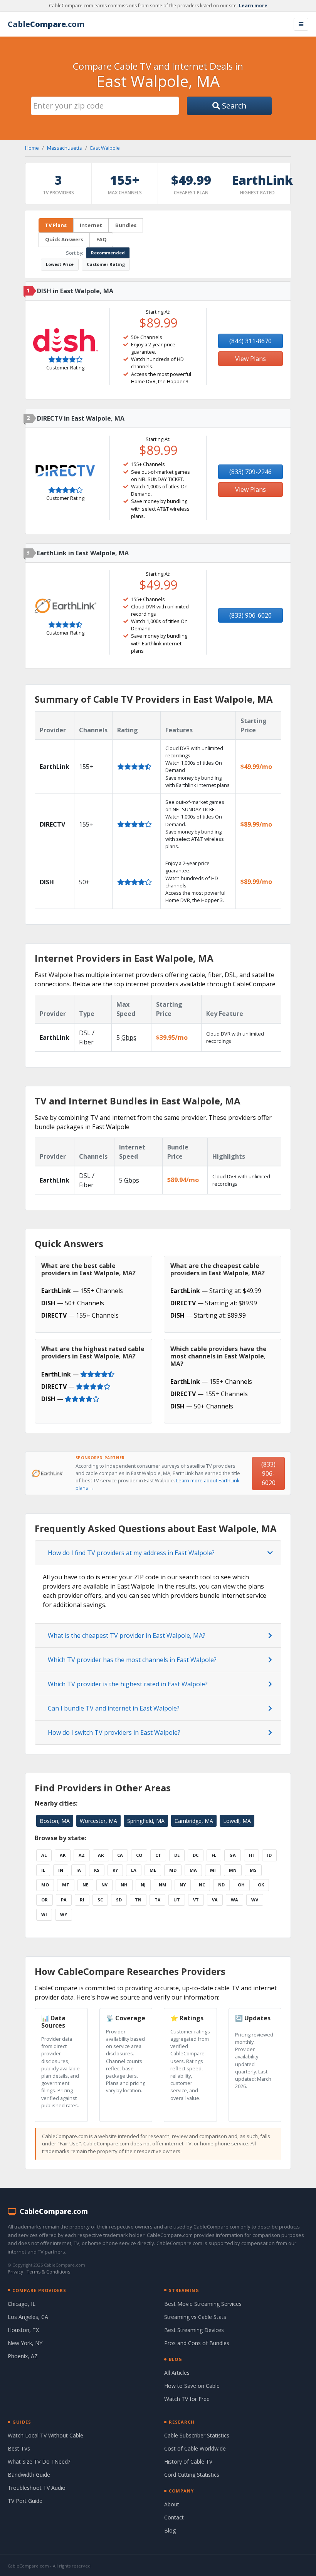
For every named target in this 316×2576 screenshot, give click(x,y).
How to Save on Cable (192, 2386)
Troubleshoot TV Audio (37, 2488)
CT (158, 1855)
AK (63, 1855)
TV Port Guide (25, 2501)
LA (134, 1870)
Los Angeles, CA (28, 2317)
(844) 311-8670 (250, 341)
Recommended (108, 253)
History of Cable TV (188, 2462)
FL (214, 1855)
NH (124, 1885)
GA (233, 1855)
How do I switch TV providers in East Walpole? (114, 1732)
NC (202, 1885)
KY (115, 1870)
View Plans (250, 359)
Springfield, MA (146, 1821)
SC (100, 1900)
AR (101, 1855)
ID (269, 1855)
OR (45, 1900)
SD (119, 1900)
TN (138, 1900)
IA (79, 1870)
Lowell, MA (237, 1821)
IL (43, 1870)
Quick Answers (64, 239)
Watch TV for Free (187, 2399)
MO (45, 1885)
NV (104, 1885)
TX (157, 1900)
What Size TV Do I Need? (39, 2462)
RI (82, 1900)
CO (139, 1855)
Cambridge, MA (194, 1821)
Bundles (126, 225)
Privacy (15, 2272)
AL (44, 1855)
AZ (82, 1855)
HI (251, 1855)
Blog (170, 2530)
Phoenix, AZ (23, 2356)
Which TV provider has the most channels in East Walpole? (132, 1660)
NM (163, 1885)
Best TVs (19, 2448)
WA (234, 1900)
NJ (143, 1885)
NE (85, 1885)
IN (61, 1870)
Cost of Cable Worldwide (195, 2448)
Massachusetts (65, 148)
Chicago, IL (22, 2304)
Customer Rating (106, 264)
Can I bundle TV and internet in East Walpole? (114, 1708)
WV (255, 1900)
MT (66, 1885)
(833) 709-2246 (250, 472)
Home (32, 148)
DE (177, 1855)
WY (64, 1914)
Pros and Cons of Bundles (197, 2343)
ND (221, 1885)
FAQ (102, 239)
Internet (91, 225)
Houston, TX (23, 2330)
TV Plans (56, 225)
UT (177, 1900)
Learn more (253, 6)
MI (213, 1870)
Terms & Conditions (48, 2272)
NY (183, 1885)
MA (193, 1870)
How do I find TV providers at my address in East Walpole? (131, 1553)
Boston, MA (55, 1821)
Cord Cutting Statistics (192, 2475)
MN (233, 1870)
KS (97, 1870)
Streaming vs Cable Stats (195, 2317)
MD (173, 1870)
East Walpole (105, 148)
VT (196, 1900)
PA (64, 1900)
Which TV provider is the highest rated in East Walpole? (128, 1684)
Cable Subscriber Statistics (197, 2435)
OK (261, 1885)
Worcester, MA (98, 1821)
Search (233, 106)
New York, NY (25, 2343)
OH (241, 1885)
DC (196, 1855)
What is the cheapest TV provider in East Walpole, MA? (127, 1635)
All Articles (177, 2373)
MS (253, 1870)
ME (153, 1870)
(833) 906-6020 (250, 615)
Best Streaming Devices (194, 2330)
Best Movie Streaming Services (203, 2304)
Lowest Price (60, 264)
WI (44, 1914)
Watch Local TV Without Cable (45, 2435)
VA (215, 1900)
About (172, 2504)
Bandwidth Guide (29, 2475)
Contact (174, 2517)
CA (120, 1855)
